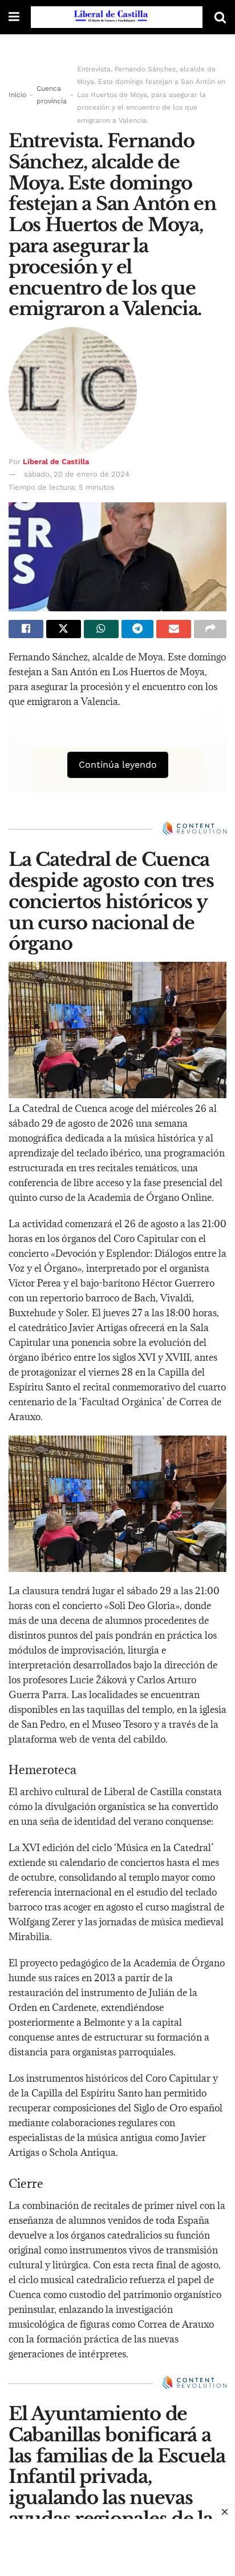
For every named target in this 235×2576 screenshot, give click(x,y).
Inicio (17, 95)
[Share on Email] (174, 629)
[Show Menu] (14, 17)
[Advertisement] (117, 2547)
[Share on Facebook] (26, 629)
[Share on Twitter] (64, 629)
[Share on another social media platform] (210, 629)
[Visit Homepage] (117, 17)
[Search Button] (220, 17)
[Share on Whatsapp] (101, 629)
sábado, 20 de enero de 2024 (77, 474)
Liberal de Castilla (56, 461)
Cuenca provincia (52, 95)
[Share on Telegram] (138, 629)
